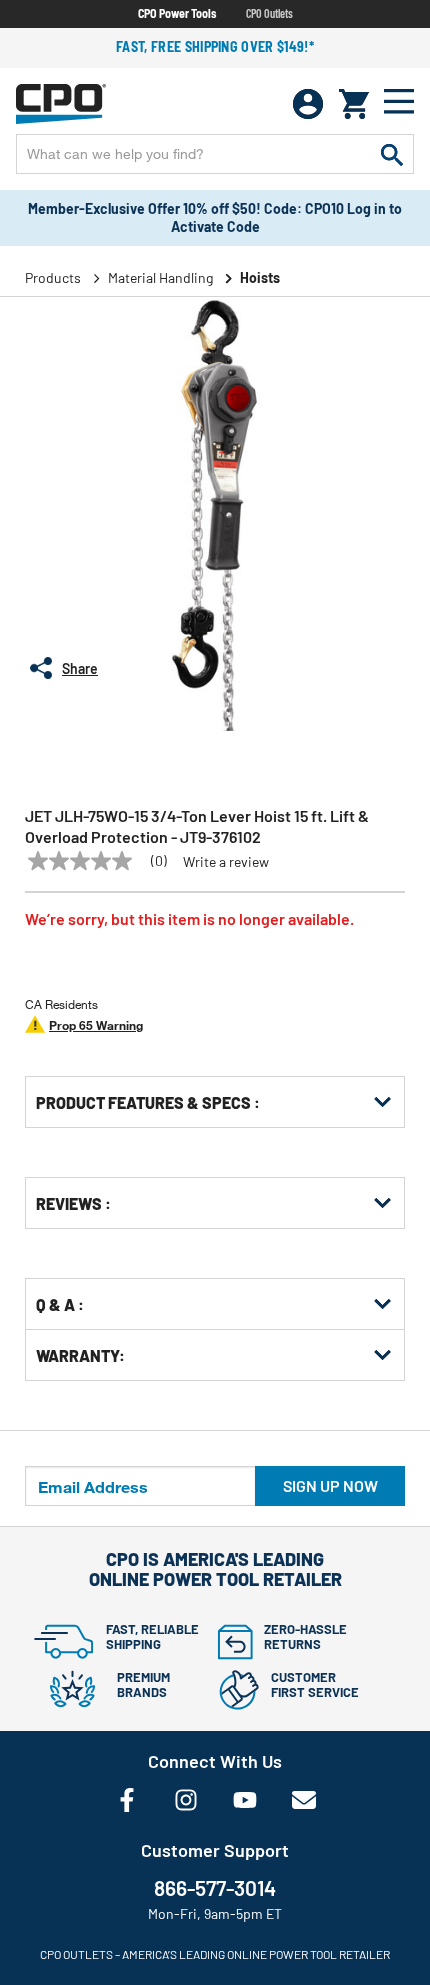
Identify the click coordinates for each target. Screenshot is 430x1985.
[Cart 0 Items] (354, 104)
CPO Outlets (269, 13)
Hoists (260, 277)
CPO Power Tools (177, 13)
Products (53, 277)
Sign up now (330, 1485)
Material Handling (160, 277)
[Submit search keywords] (392, 154)
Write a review (226, 862)
